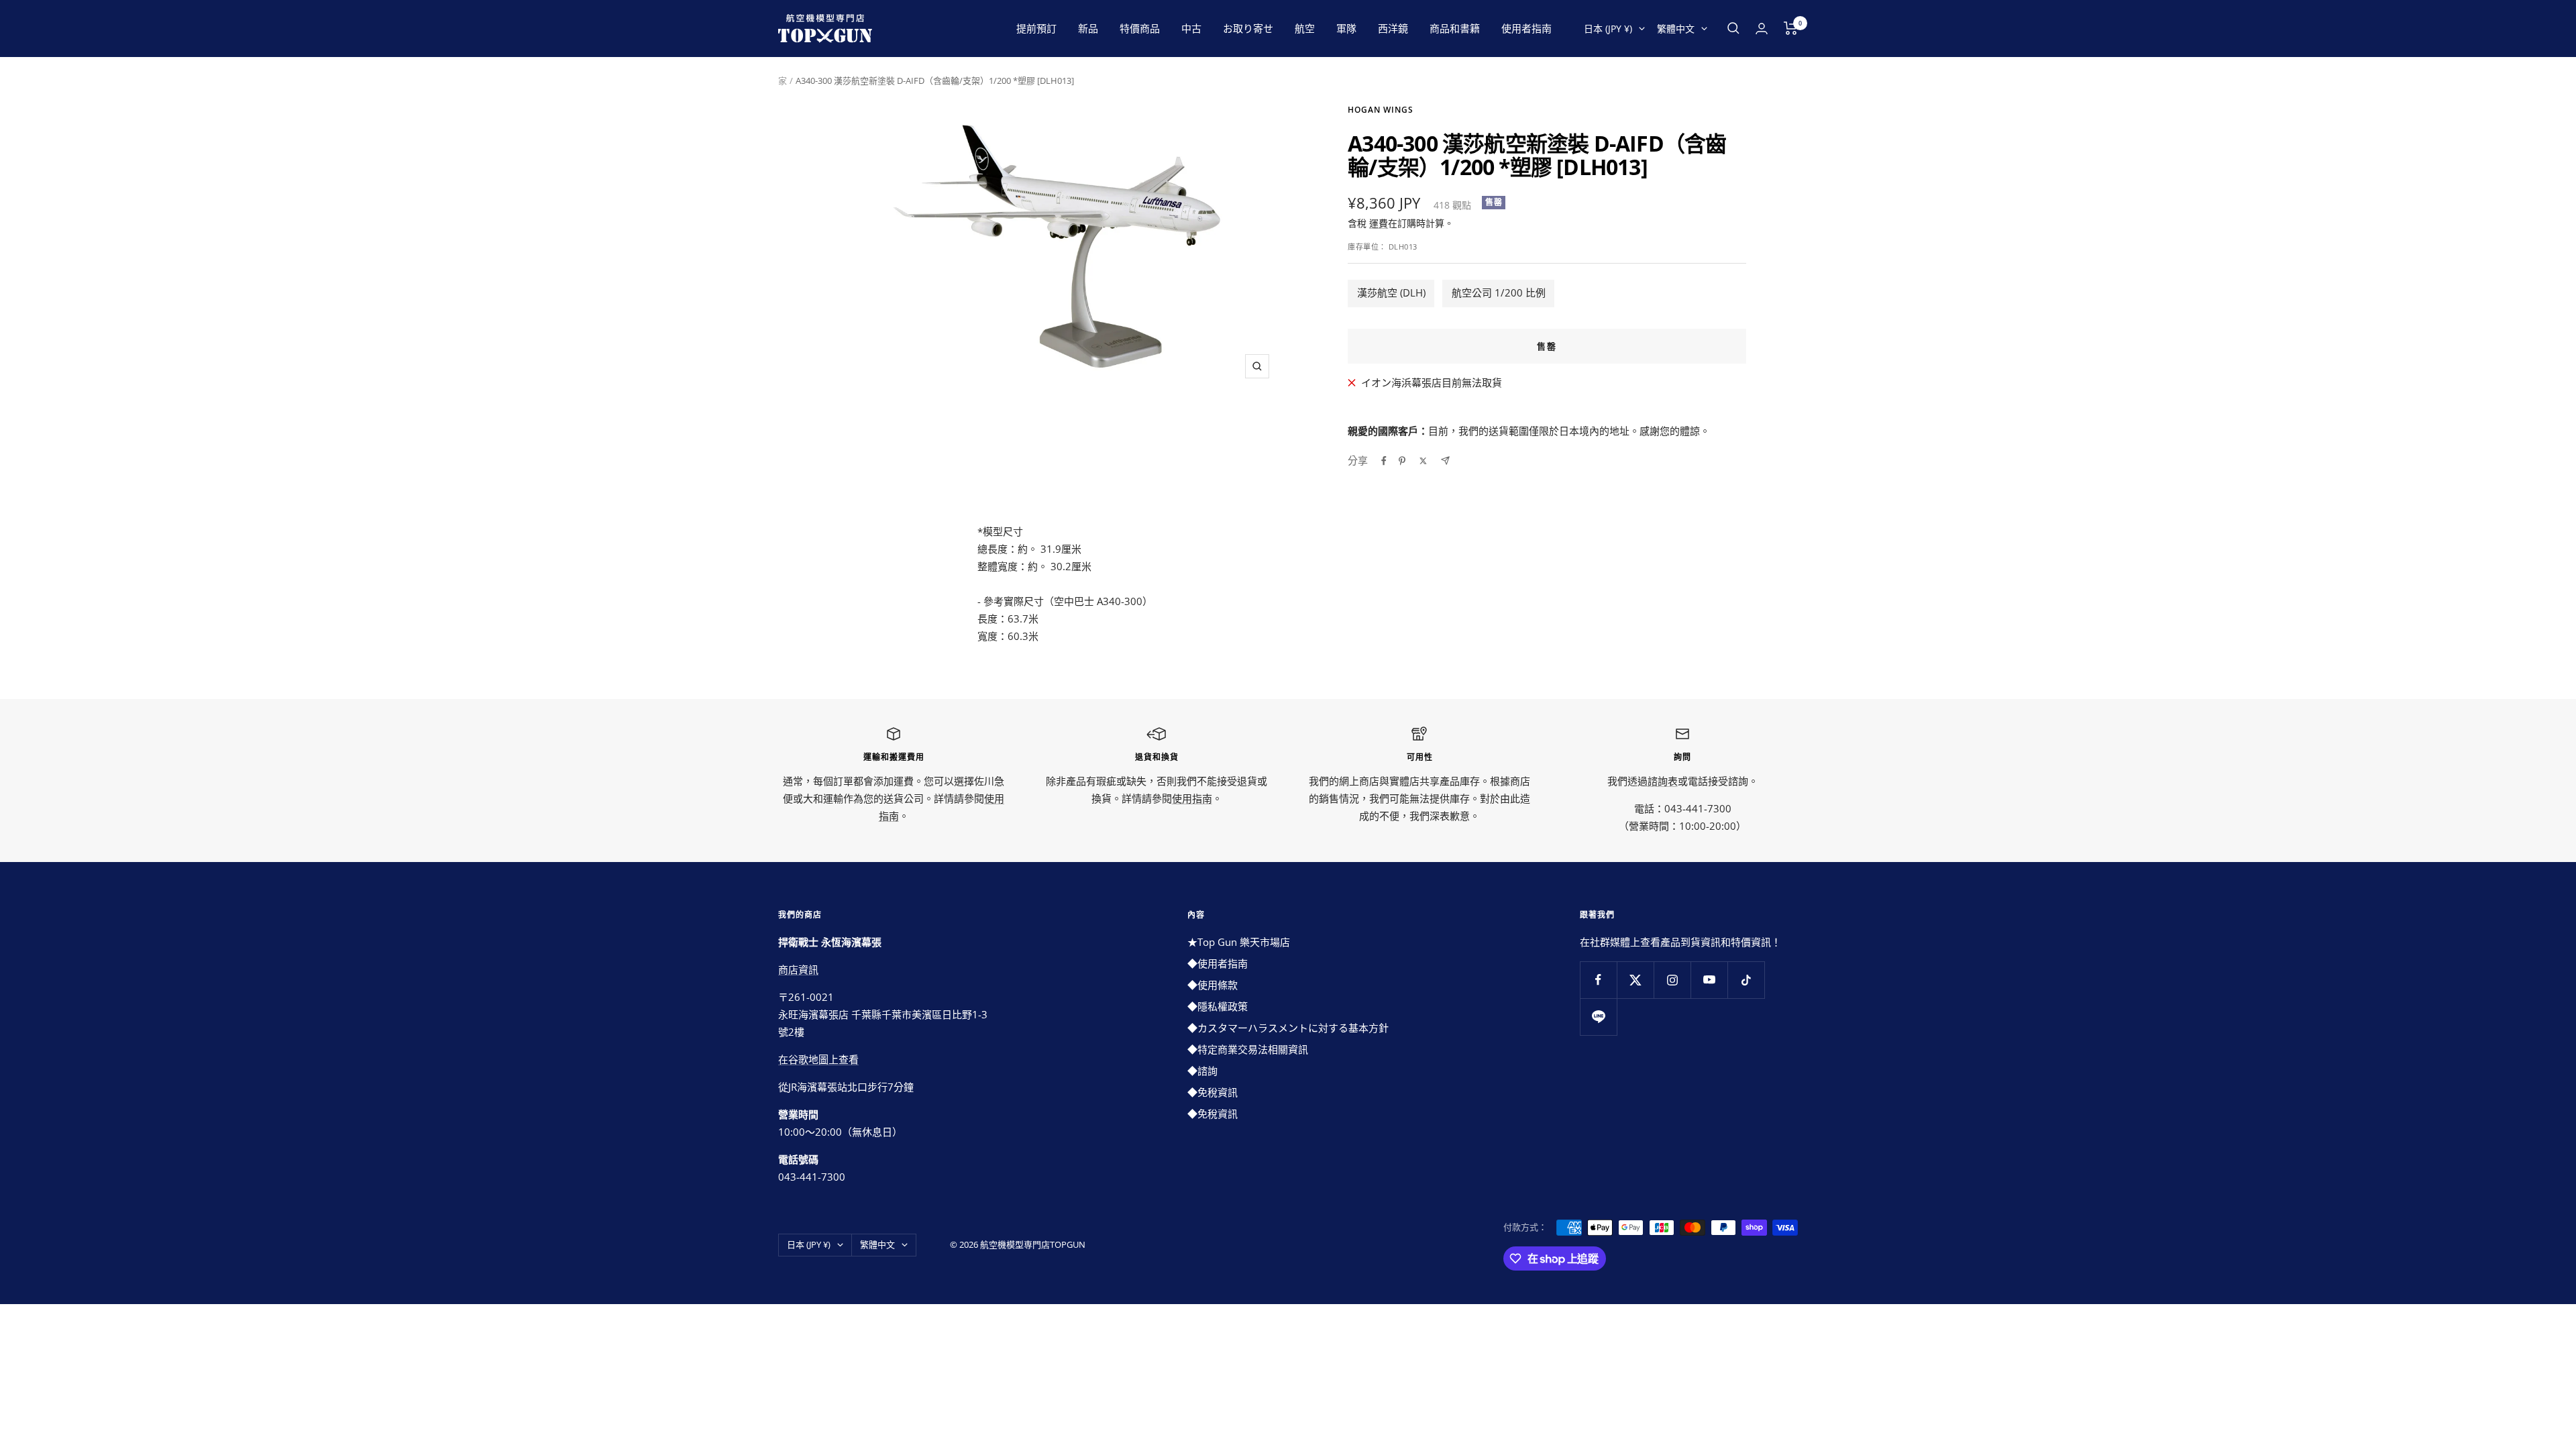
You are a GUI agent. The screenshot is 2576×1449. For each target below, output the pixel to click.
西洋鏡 (1393, 28)
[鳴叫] (1423, 461)
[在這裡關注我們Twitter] (1635, 980)
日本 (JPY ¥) (1608, 29)
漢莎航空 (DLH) (1391, 292)
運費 (1379, 223)
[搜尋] (1733, 28)
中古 (1191, 28)
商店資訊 (798, 969)
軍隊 (1346, 28)
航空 (1305, 28)
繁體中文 (1676, 29)
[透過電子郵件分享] (1445, 461)
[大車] (1791, 28)
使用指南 (1192, 798)
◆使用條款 (1213, 985)
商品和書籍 (1455, 28)
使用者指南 (1526, 28)
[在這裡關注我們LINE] (1598, 1017)
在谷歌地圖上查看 (818, 1059)
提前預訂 (1036, 28)
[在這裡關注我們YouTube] (1709, 980)
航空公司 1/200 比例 (1499, 292)
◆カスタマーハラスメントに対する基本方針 (1288, 1028)
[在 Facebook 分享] (1384, 461)
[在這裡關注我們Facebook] (1598, 980)
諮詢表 (1663, 781)
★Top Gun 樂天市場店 (1239, 942)
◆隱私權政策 (1218, 1006)
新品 (1088, 28)
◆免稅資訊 (1213, 1092)
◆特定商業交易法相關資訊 (1248, 1049)
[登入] (1762, 29)
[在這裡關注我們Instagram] (1672, 980)
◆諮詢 (1202, 1071)
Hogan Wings (1381, 110)
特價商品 (1140, 28)
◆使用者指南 (1218, 963)
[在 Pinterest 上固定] (1402, 461)
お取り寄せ (1248, 28)
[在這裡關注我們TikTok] (1746, 980)
